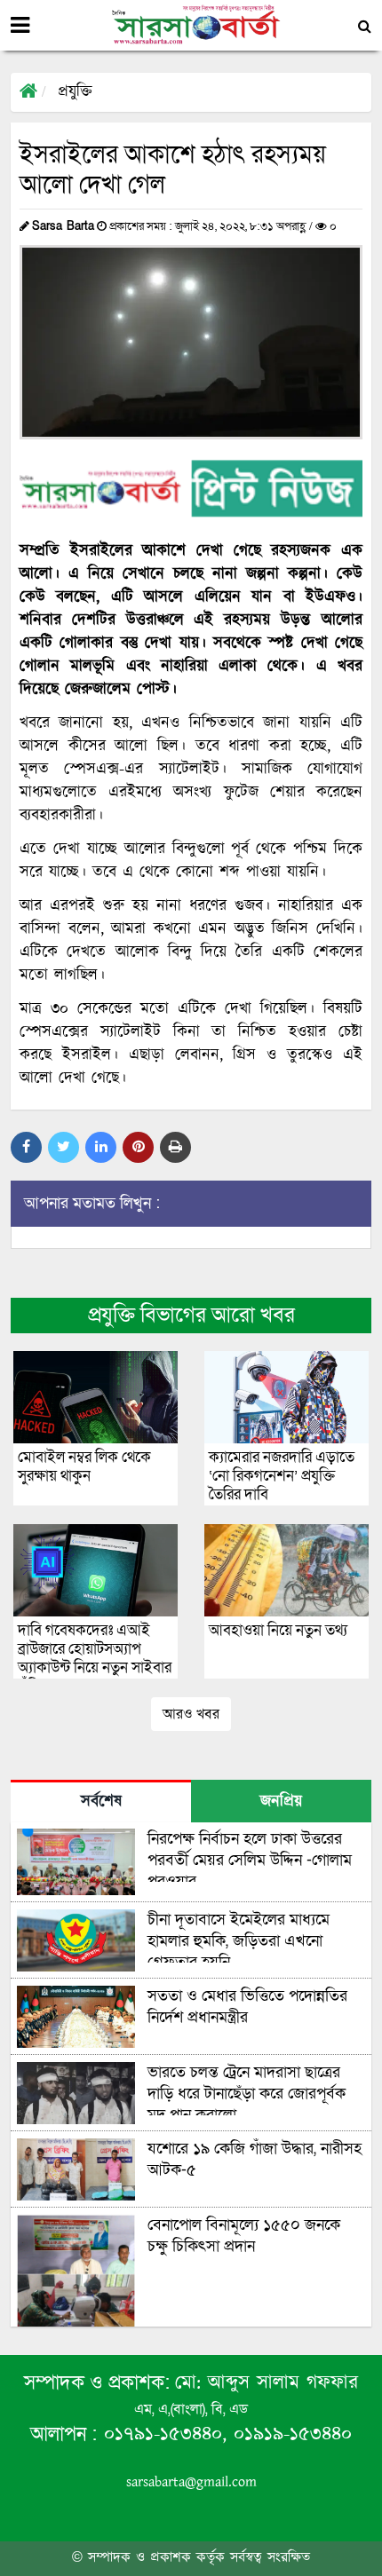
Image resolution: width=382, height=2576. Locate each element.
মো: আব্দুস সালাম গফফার (267, 2383)
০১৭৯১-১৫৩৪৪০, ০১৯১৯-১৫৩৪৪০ (224, 2434)
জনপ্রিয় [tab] (281, 1802)
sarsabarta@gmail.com (191, 2482)
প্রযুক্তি (75, 92)
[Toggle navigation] (20, 26)
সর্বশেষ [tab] (101, 1802)
